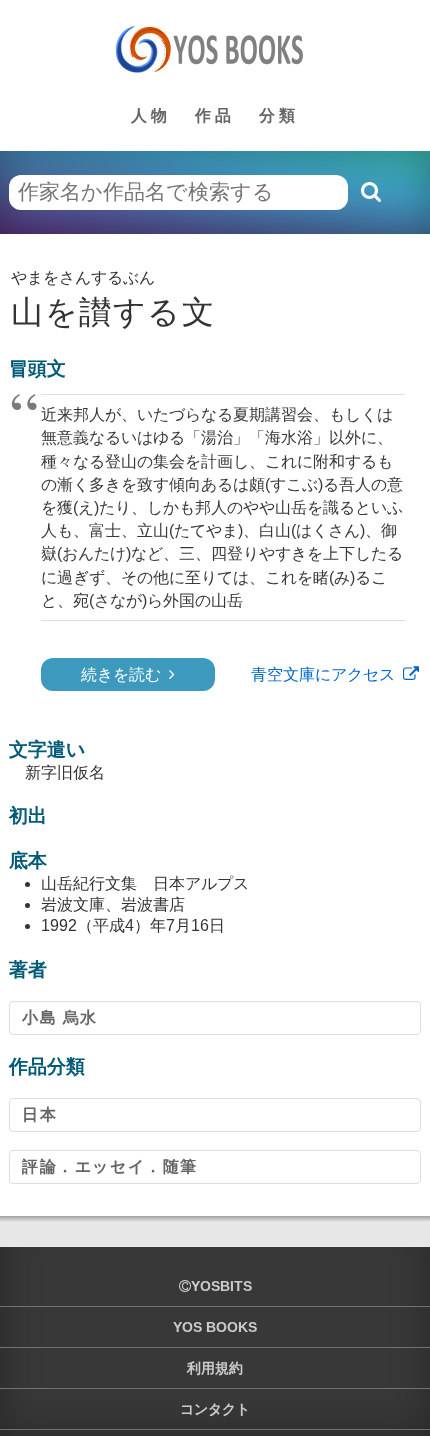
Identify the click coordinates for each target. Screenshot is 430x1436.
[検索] (370, 192)
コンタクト (215, 1409)
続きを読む (121, 674)
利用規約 (215, 1368)
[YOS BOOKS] (215, 49)
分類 (279, 115)
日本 (39, 1114)
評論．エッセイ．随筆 (110, 1166)
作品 (215, 115)
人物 (151, 115)
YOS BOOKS (215, 1327)
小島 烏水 (60, 1017)
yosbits (221, 1286)
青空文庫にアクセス (323, 674)
